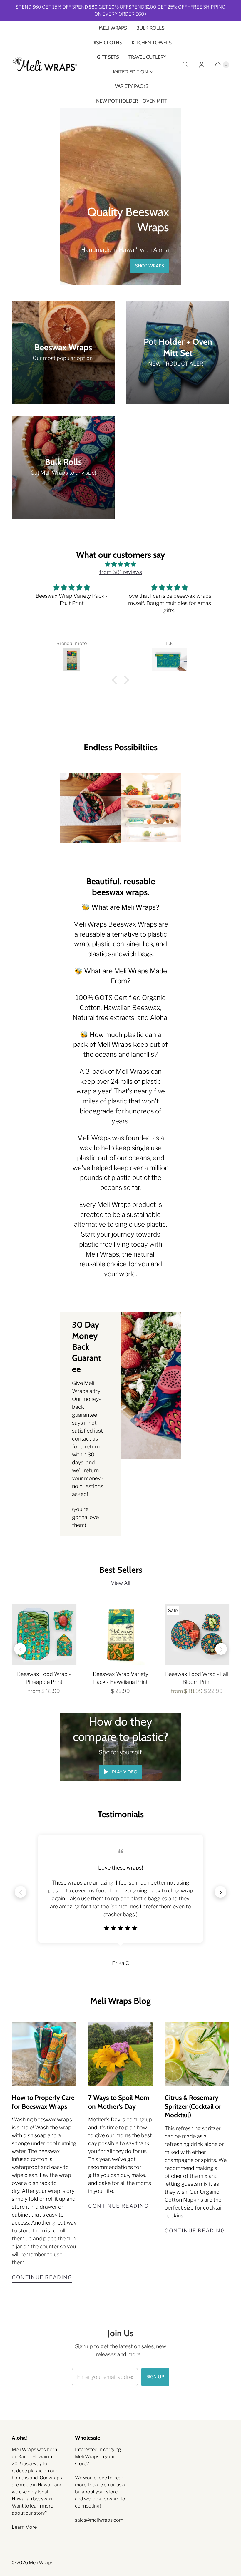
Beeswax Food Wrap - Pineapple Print (44, 1678)
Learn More (24, 2527)
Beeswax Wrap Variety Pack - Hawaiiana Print (120, 1678)
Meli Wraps (113, 28)
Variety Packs (132, 86)
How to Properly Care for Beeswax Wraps (43, 2102)
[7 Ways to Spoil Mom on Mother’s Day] (120, 2054)
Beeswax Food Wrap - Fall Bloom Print (197, 1678)
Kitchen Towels (152, 43)
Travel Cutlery (147, 57)
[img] (120, 564)
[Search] (185, 65)
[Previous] (20, 1649)
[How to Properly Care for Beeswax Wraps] (44, 2054)
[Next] (221, 1649)
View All (120, 1583)
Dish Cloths (107, 43)
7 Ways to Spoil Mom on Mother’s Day (119, 2102)
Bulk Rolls (150, 28)
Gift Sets (108, 57)
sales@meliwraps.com (99, 2520)
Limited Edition (129, 72)
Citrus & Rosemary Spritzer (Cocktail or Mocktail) (193, 2106)
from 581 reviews (121, 572)
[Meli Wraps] (45, 65)
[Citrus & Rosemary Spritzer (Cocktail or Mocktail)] (197, 2054)
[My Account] (202, 65)
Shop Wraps (150, 266)
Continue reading (42, 2277)
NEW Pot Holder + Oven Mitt (132, 101)
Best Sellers (121, 1570)
